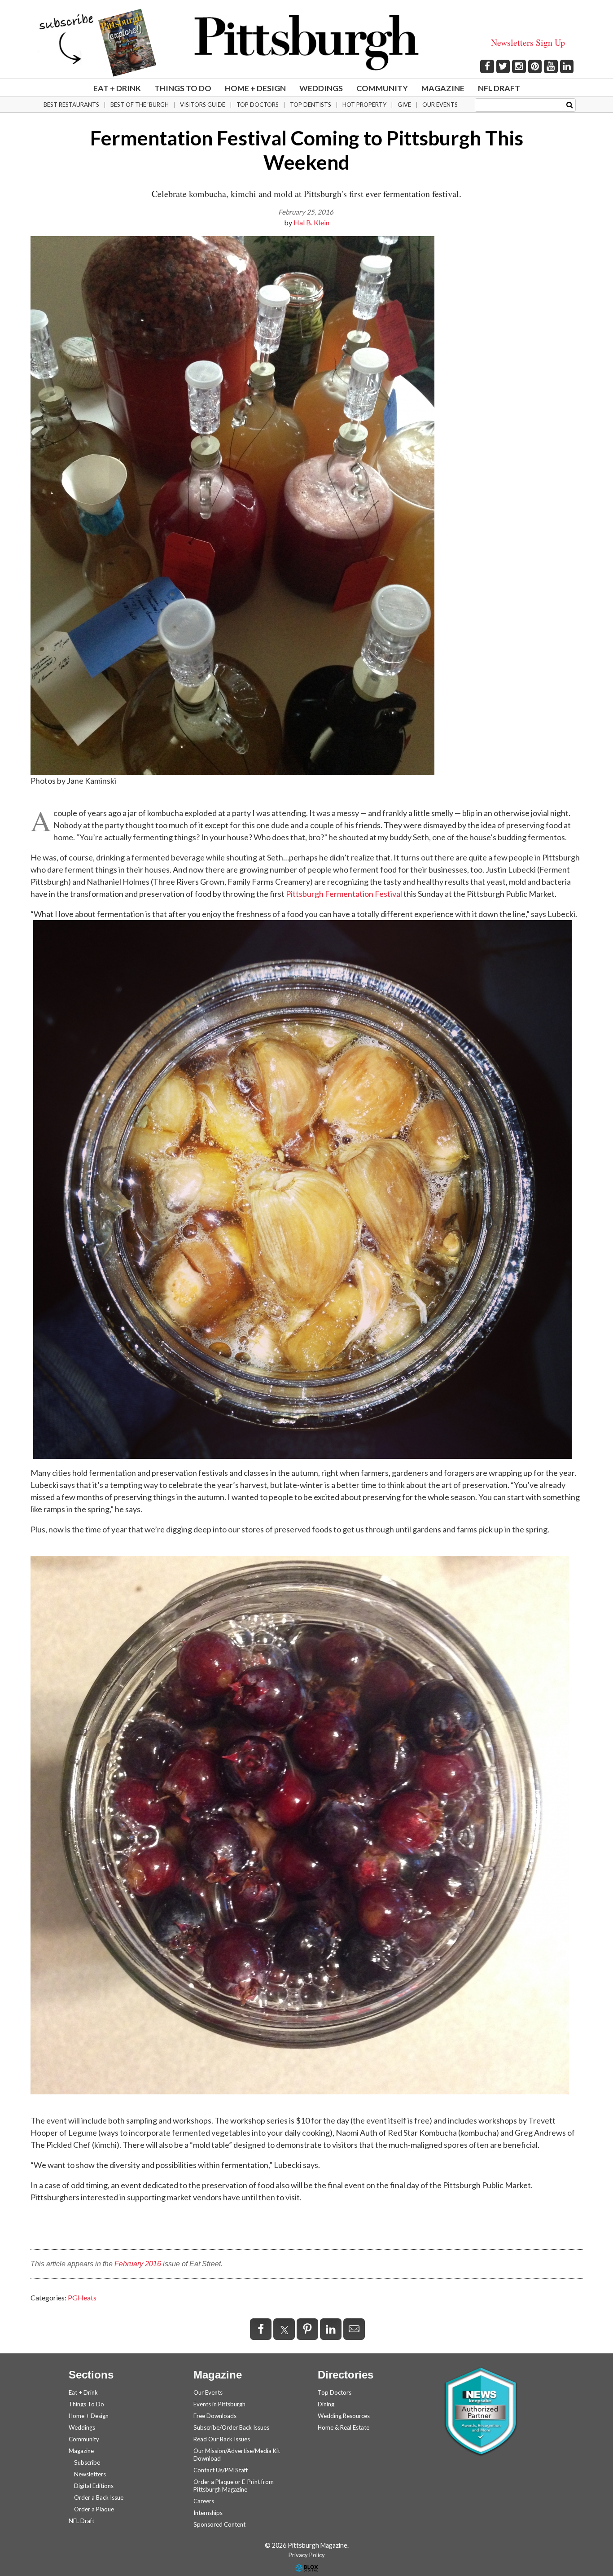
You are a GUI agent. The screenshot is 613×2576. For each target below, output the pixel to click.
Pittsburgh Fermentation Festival (344, 894)
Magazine (443, 88)
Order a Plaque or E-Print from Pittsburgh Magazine (234, 2486)
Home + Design (255, 88)
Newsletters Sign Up (528, 42)
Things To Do (183, 88)
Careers (204, 2501)
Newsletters (90, 2474)
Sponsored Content (219, 2524)
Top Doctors (258, 105)
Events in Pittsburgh (219, 2404)
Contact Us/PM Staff (221, 2470)
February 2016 (138, 2264)
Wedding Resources (344, 2416)
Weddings (321, 88)
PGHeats (82, 2297)
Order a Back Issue (99, 2497)
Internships (208, 2513)
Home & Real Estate (344, 2427)
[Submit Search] (570, 104)
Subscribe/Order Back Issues (231, 2427)
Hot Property (364, 105)
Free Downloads (215, 2416)
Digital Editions (94, 2486)
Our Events (440, 105)
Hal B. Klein (311, 222)
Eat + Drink (117, 88)
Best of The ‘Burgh (140, 105)
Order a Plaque (94, 2509)
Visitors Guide (203, 105)
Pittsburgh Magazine (306, 43)
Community (382, 88)
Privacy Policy (307, 2555)
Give (404, 105)
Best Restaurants (71, 105)
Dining (326, 2404)
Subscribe (87, 2462)
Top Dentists (311, 105)
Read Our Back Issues (222, 2439)
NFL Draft (499, 88)
